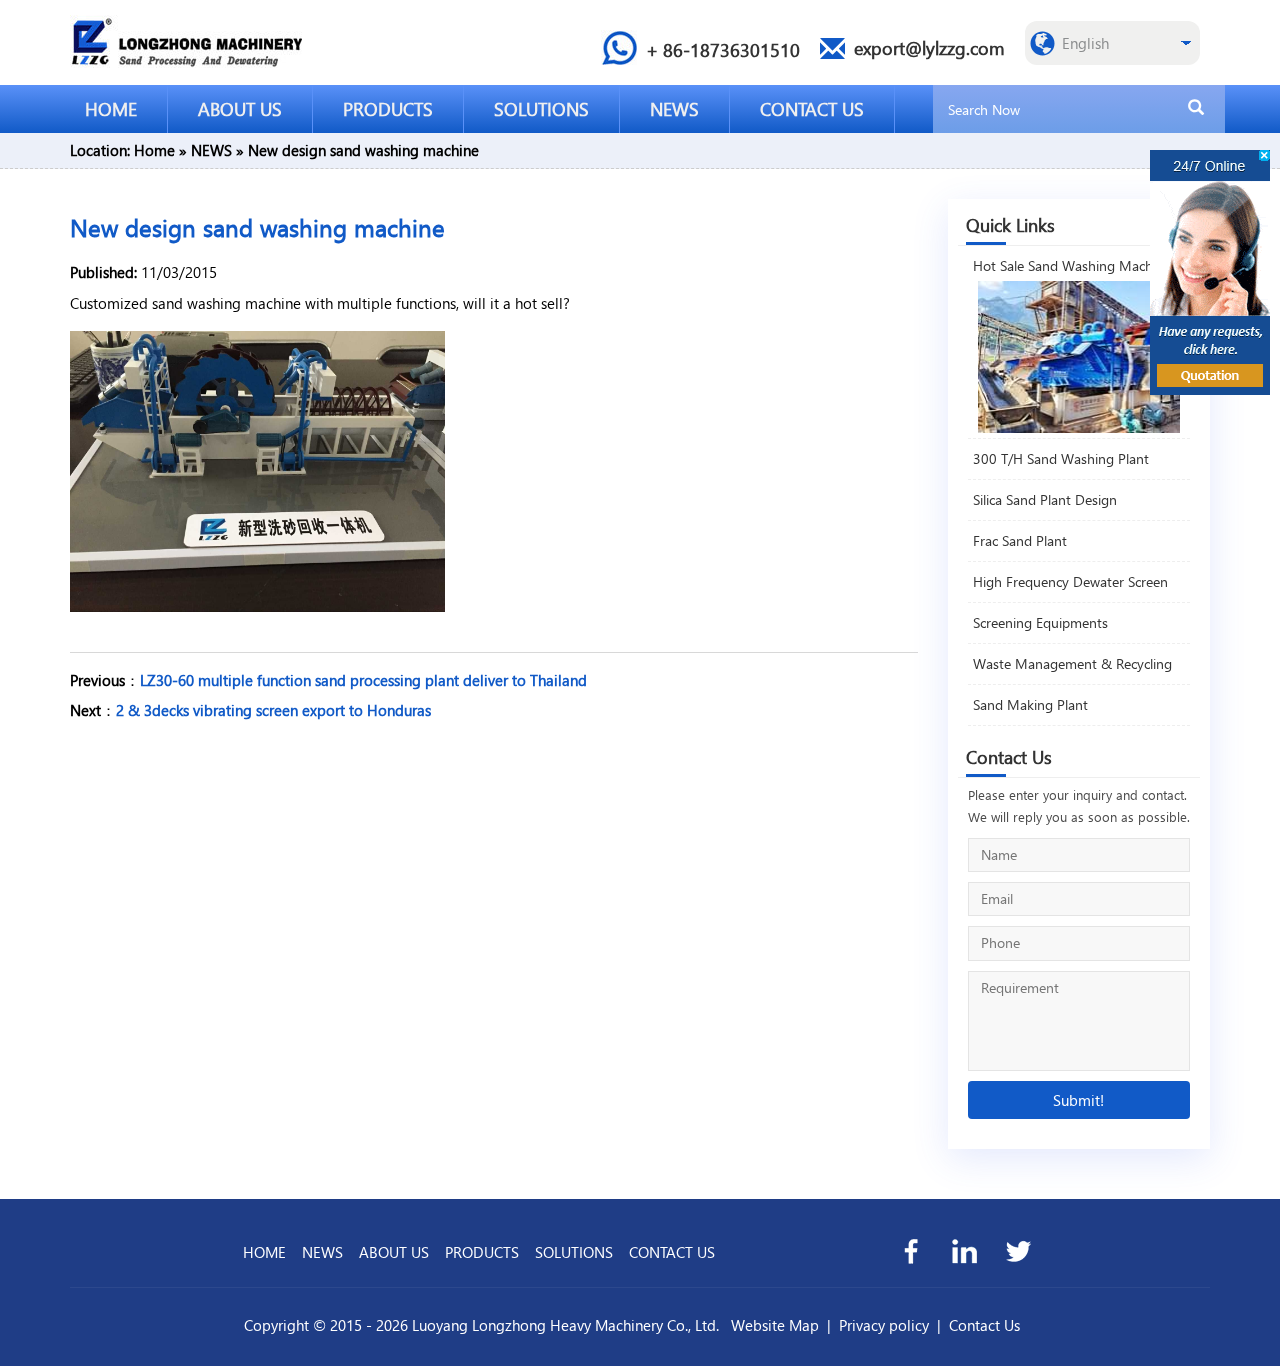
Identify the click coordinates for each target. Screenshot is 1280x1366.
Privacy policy (884, 1325)
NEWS (674, 108)
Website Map (775, 1325)
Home (154, 150)
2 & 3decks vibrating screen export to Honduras (273, 710)
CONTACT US (812, 108)
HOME (111, 108)
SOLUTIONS (541, 108)
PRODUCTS (388, 108)
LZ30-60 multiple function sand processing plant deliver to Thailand (363, 680)
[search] (1196, 108)
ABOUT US (240, 108)
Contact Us (984, 1325)
